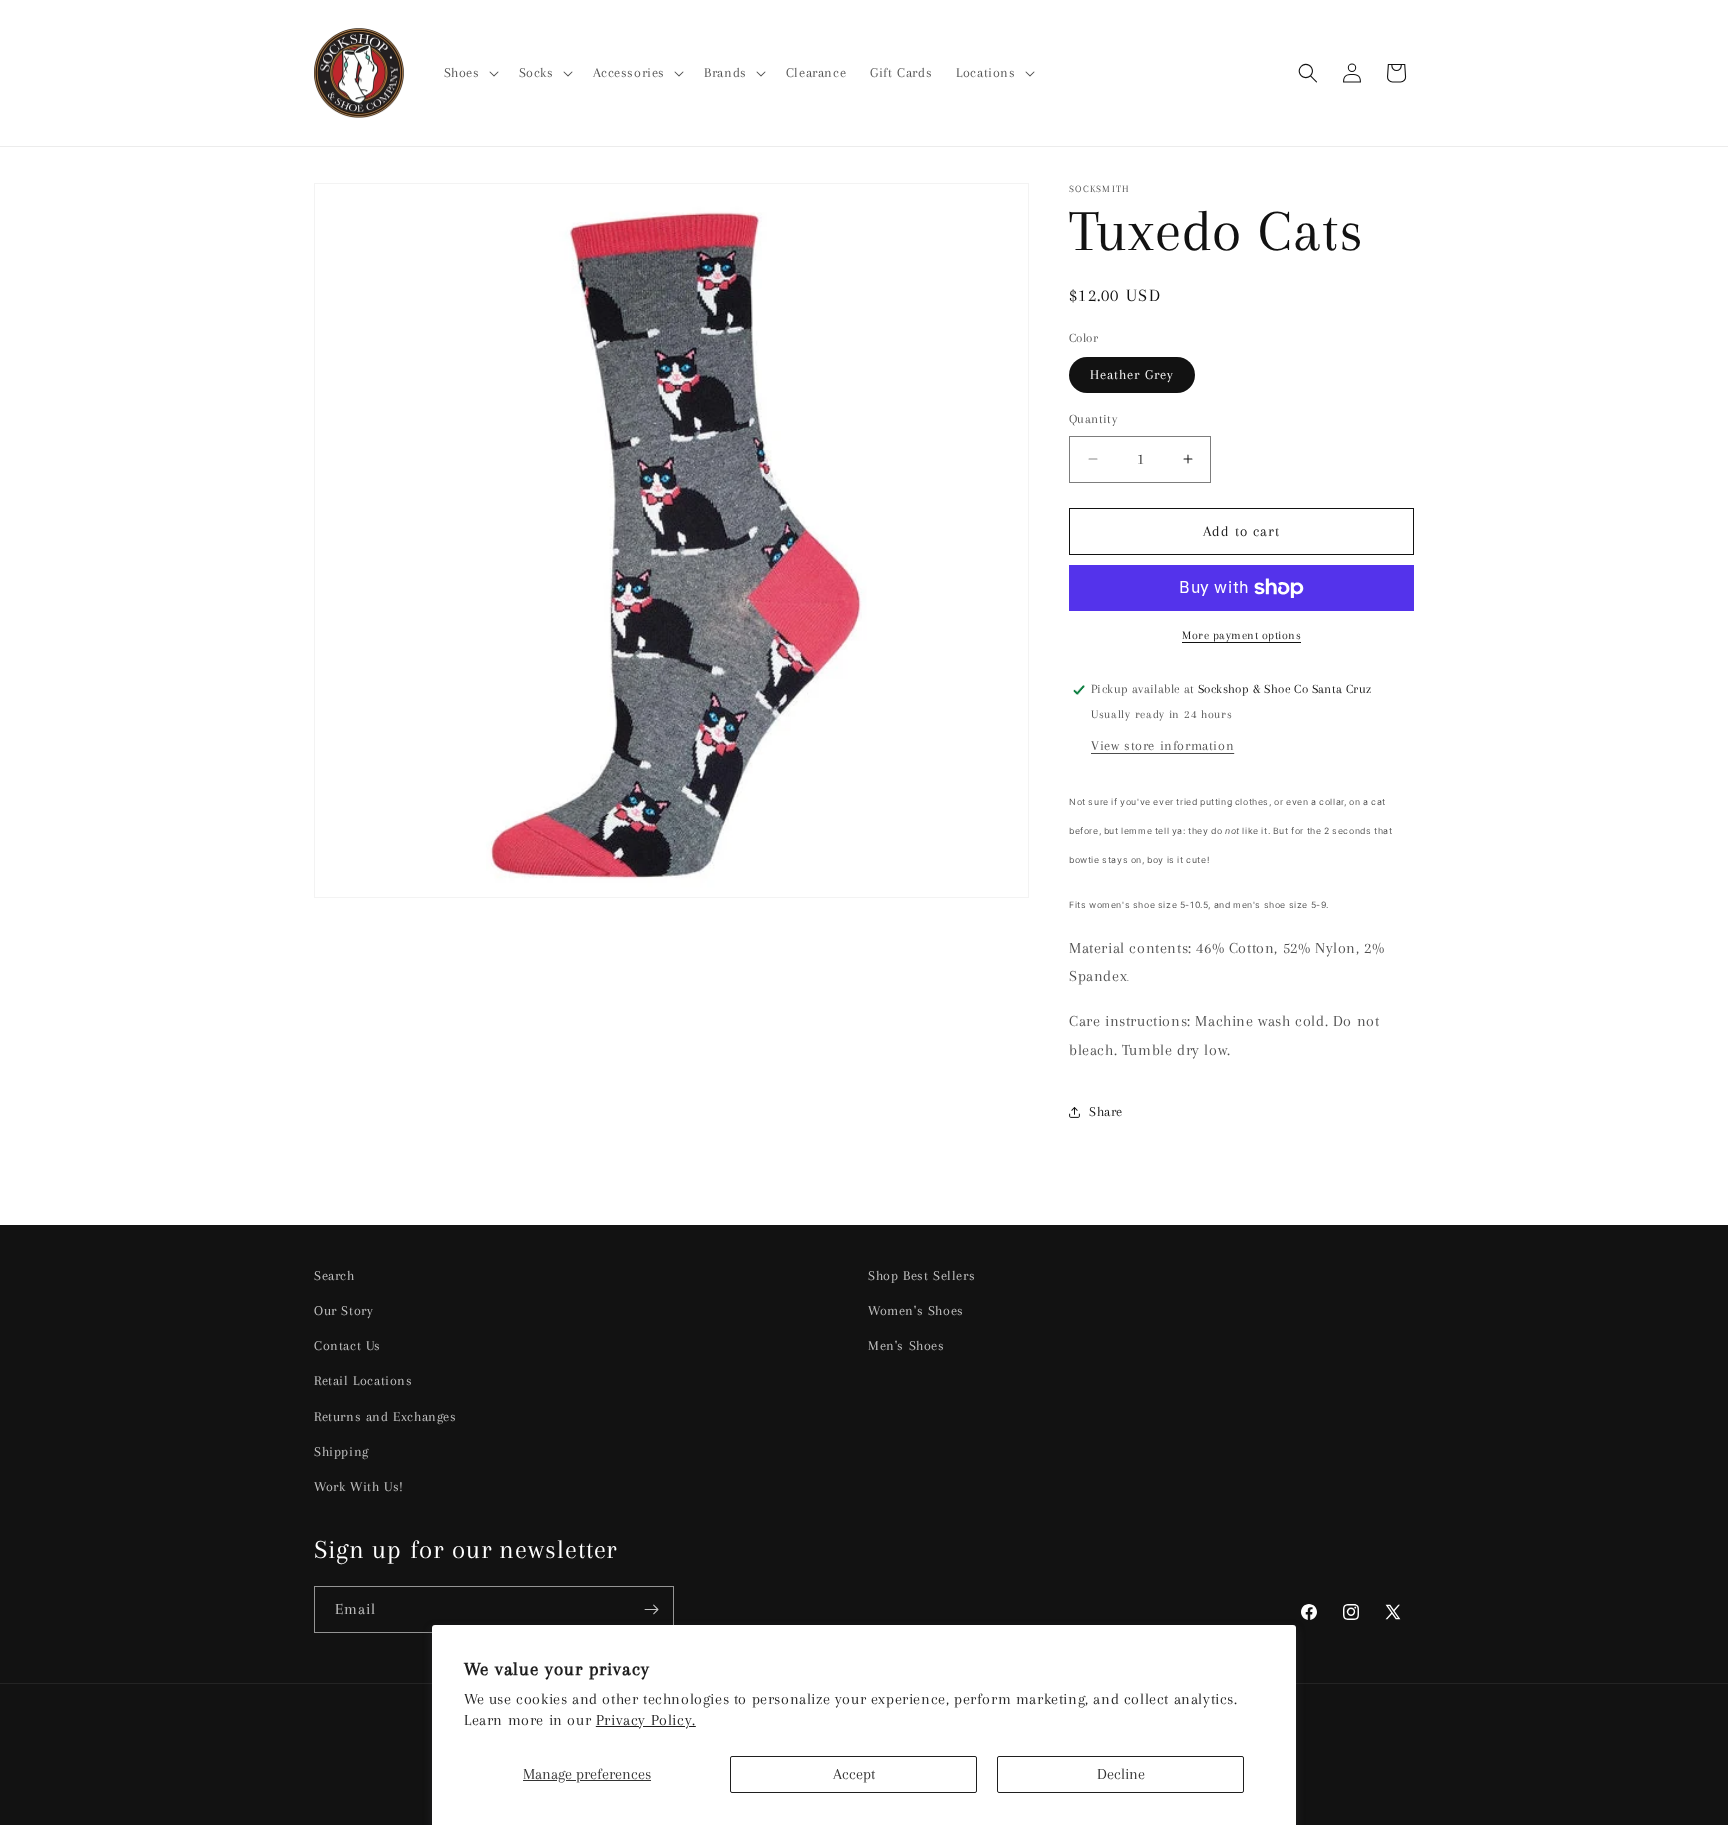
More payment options (1241, 635)
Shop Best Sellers (921, 1275)
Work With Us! (359, 1486)
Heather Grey (1132, 374)
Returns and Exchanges (385, 1416)
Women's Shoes (916, 1310)
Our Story (343, 1310)
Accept (854, 1774)
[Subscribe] (651, 1609)
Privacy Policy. (646, 1720)
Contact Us (347, 1345)
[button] (469, 73)
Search (334, 1275)
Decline (1121, 1774)
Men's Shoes (906, 1345)
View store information (1162, 745)
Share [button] (1106, 1111)
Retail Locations (363, 1380)
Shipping (341, 1451)
